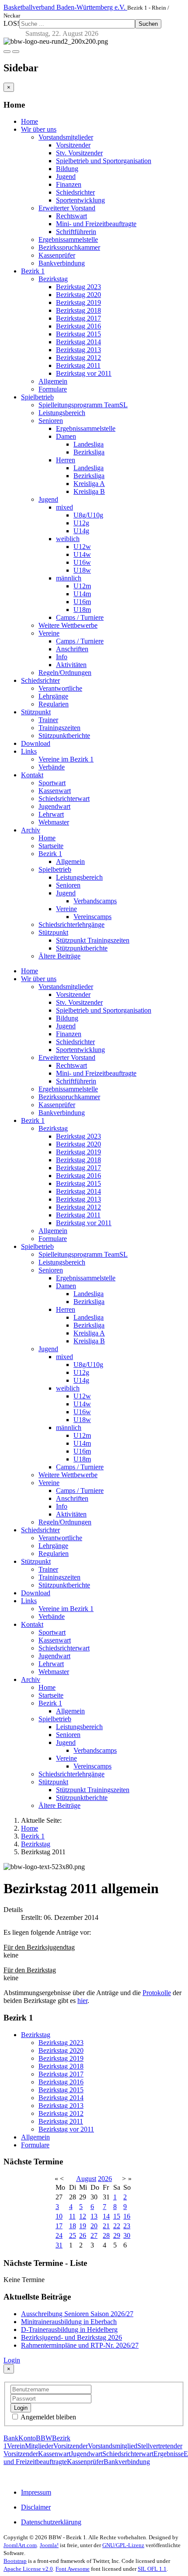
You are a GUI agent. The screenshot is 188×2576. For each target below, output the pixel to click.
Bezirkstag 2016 (78, 326)
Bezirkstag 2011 (78, 365)
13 (94, 2216)
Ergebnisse (169, 2454)
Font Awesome (73, 2569)
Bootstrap (15, 2561)
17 (59, 2226)
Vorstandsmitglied (113, 2446)
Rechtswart (71, 216)
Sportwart (52, 783)
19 (83, 2226)
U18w (82, 570)
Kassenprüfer (57, 255)
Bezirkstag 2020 (78, 295)
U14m (82, 594)
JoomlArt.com (20, 2545)
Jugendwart (54, 806)
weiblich (68, 539)
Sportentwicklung (80, 200)
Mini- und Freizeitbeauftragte (96, 224)
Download (36, 743)
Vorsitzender (73, 145)
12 (83, 2216)
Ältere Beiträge (59, 956)
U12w (82, 547)
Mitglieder (39, 2446)
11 (72, 2216)
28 (106, 2235)
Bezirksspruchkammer (69, 247)
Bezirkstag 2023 (78, 287)
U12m (82, 586)
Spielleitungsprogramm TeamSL (83, 405)
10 (59, 2216)
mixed (64, 507)
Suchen (148, 24)
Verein (16, 2446)
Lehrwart (51, 814)
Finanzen (69, 184)
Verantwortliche (60, 688)
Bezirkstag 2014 (78, 342)
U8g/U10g (88, 515)
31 (59, 2245)
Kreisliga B (89, 491)
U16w (82, 562)
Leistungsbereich (62, 413)
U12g (81, 523)
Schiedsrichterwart (64, 799)
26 (83, 2235)
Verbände (52, 767)
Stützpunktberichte (64, 736)
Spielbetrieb (37, 397)
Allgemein (53, 381)
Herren (66, 460)
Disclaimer (36, 2507)
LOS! (11, 23)
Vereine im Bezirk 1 (66, 759)
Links (29, 751)
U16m (82, 602)
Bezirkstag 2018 (78, 310)
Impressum (36, 2492)
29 (117, 2235)
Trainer (48, 720)
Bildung (67, 169)
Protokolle (157, 1993)
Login (12, 2360)
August (86, 2179)
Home (30, 121)
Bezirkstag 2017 (78, 318)
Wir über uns (39, 129)
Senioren (51, 421)
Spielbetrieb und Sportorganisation (104, 161)
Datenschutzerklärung (51, 2522)
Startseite (51, 846)
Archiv (31, 830)
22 (117, 2226)
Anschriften (72, 649)
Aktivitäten (71, 665)
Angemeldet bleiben (48, 2417)
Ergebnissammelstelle (68, 239)
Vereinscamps (92, 917)
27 (94, 2235)
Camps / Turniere (80, 617)
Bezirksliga (89, 452)
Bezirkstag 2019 (78, 302)
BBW (44, 2438)
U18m (82, 610)
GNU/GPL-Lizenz (123, 2545)
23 (127, 2226)
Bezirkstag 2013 (78, 350)
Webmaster (54, 822)
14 (106, 2216)
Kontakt (32, 775)
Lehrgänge (53, 696)
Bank (11, 2438)
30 (127, 2235)
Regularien (54, 704)
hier (82, 2001)
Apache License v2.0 (28, 2569)
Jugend (66, 177)
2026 (105, 2179)
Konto (27, 2438)
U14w (82, 554)
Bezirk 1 (33, 271)
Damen (66, 436)
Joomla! (49, 2545)
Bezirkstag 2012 (78, 358)
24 (59, 2235)
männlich (69, 578)
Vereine (49, 633)
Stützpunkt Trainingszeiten (93, 940)
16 (127, 2216)
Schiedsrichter (75, 192)
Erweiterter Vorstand (67, 208)
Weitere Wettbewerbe (68, 625)
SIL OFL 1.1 (152, 2569)
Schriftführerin (76, 232)
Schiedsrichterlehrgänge (71, 924)
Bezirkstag (53, 279)
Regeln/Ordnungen (65, 673)
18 (73, 2226)
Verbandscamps (95, 901)
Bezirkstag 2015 (78, 334)
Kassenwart (55, 791)
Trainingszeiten (59, 728)
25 (73, 2235)
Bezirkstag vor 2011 (84, 373)
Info (62, 657)
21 (106, 2226)
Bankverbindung (62, 263)
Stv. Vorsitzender (79, 153)
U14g (81, 531)
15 (117, 2216)
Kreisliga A (89, 484)
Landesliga (89, 444)
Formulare (53, 389)
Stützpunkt (36, 712)
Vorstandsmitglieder (66, 137)
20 (94, 2226)
